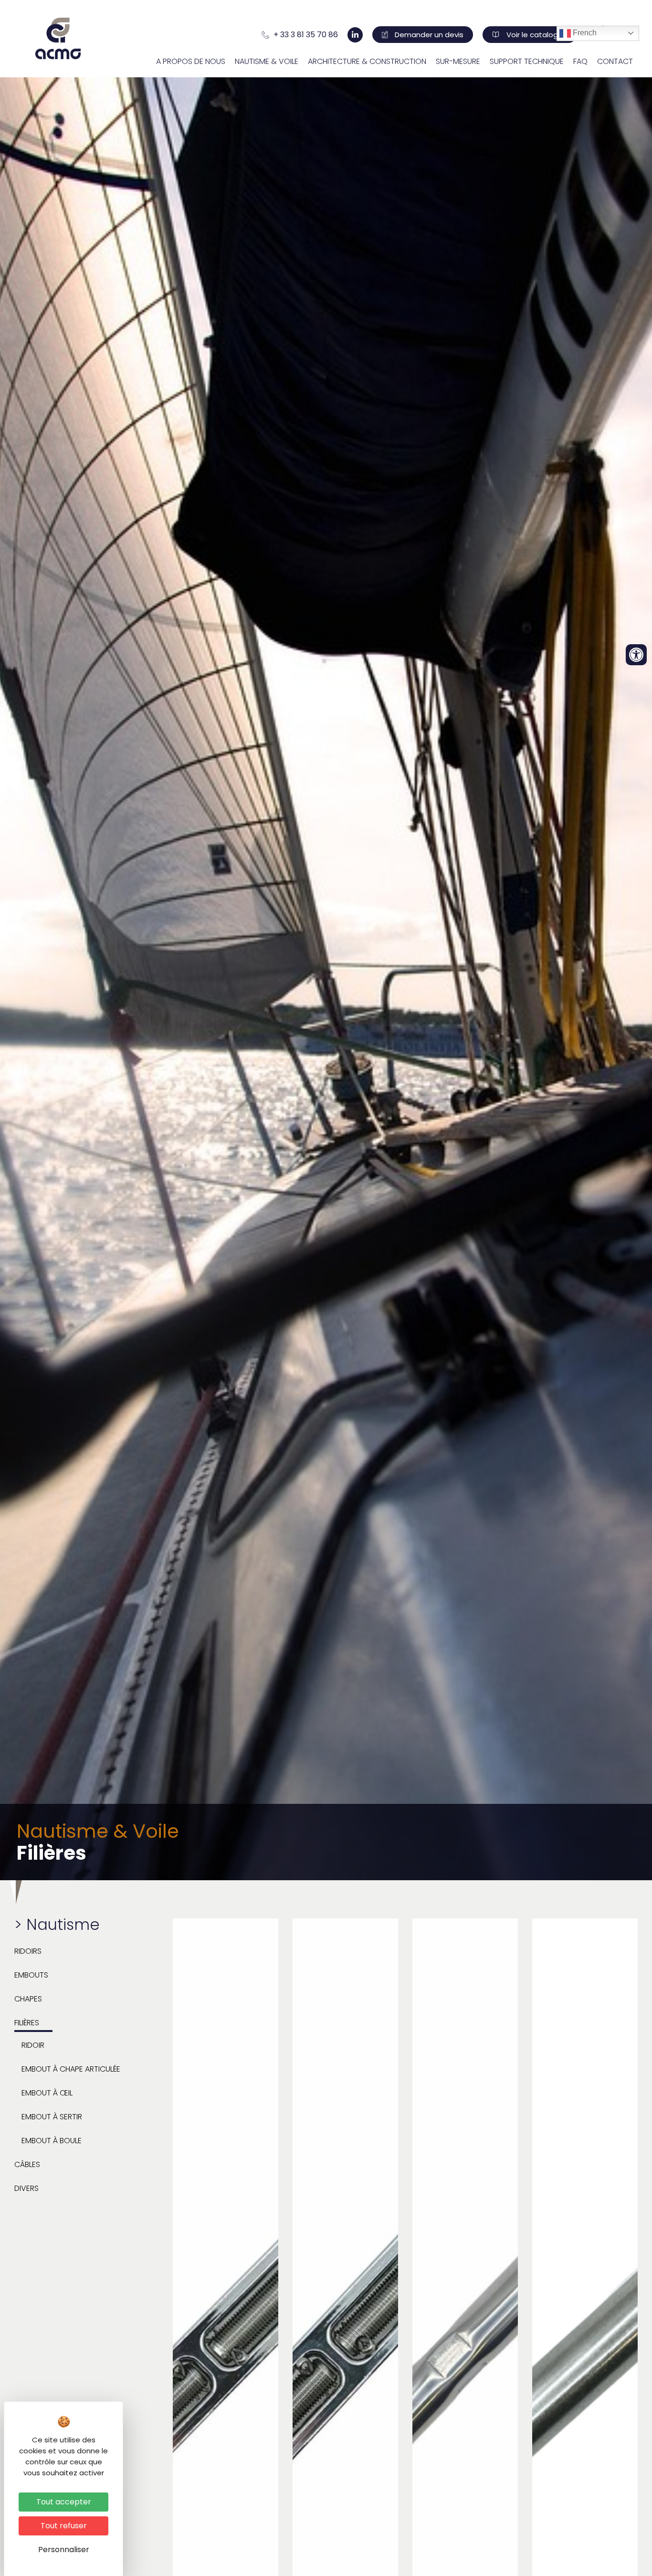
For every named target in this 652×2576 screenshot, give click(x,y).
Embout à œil (47, 2093)
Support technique (527, 61)
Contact (615, 61)
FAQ (580, 61)
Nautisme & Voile (267, 61)
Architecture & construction (367, 61)
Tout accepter (64, 2502)
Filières (27, 2023)
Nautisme (63, 1924)
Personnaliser (64, 2550)
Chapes (28, 1999)
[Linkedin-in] (355, 35)
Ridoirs (28, 1951)
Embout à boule (52, 2141)
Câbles (27, 2164)
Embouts (31, 1975)
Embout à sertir (52, 2117)
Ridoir (33, 2045)
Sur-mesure (458, 61)
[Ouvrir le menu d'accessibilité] (636, 655)
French (584, 33)
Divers (26, 2188)
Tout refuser (64, 2526)
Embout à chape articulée (71, 2069)
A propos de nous (191, 61)
